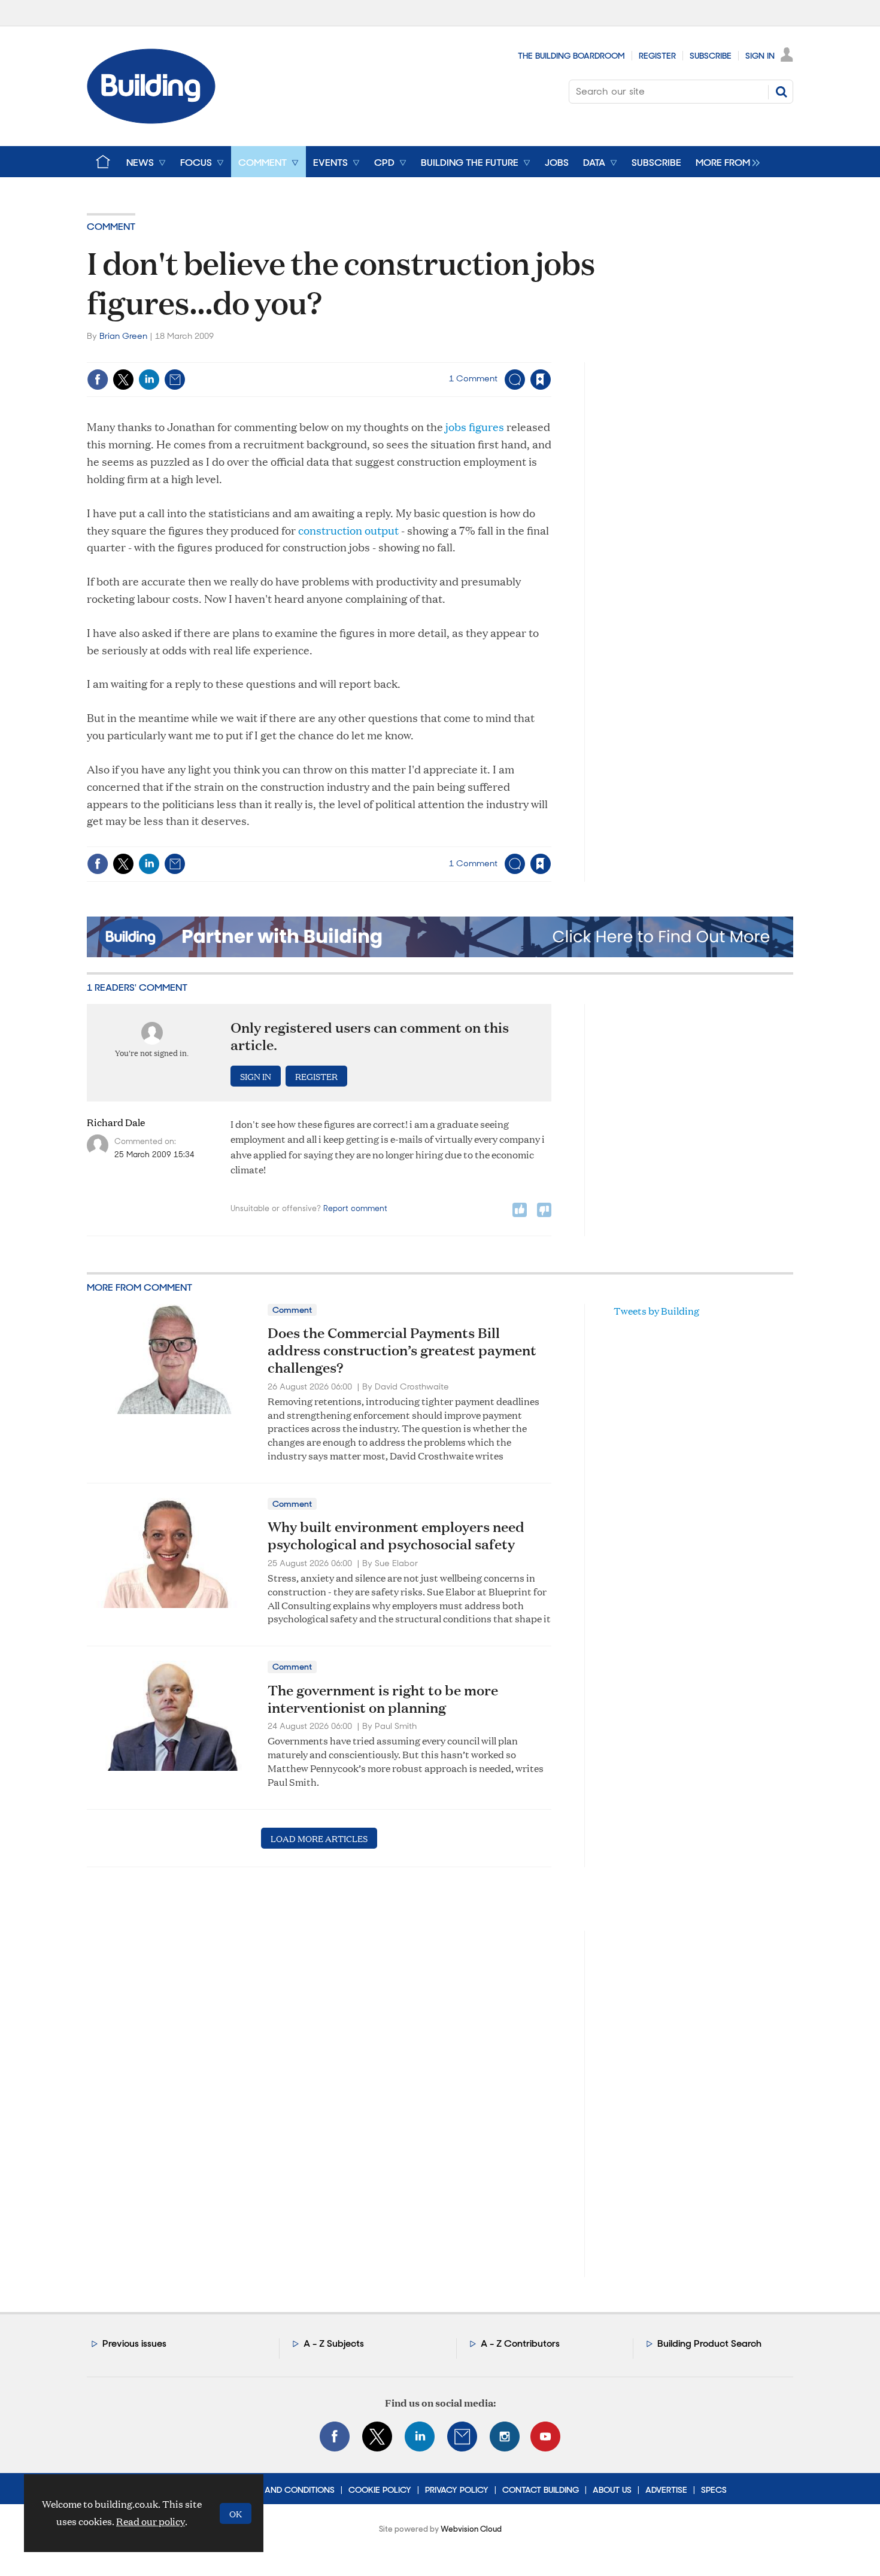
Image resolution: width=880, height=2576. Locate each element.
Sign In (760, 56)
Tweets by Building (656, 1311)
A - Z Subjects (334, 2343)
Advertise (666, 2490)
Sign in (391, 355)
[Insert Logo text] (151, 120)
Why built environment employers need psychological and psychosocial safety (396, 1535)
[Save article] (541, 380)
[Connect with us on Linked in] (420, 2437)
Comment (111, 227)
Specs (714, 2490)
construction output (350, 530)
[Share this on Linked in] (149, 380)
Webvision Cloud (471, 2529)
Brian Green (123, 336)
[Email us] (462, 2437)
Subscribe (711, 56)
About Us (612, 2490)
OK (236, 2513)
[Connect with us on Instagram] (505, 2437)
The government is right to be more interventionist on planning (383, 1699)
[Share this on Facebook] (98, 380)
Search (781, 92)
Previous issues (134, 2343)
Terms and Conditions (285, 2490)
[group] (725, 162)
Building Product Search (709, 2343)
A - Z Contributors (520, 2343)
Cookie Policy (380, 2490)
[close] (550, 355)
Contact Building (541, 2490)
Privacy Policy (457, 2490)
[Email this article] (175, 380)
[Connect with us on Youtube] (545, 2437)
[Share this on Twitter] (123, 380)
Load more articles (319, 1838)
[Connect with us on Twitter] (377, 2437)
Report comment (355, 1208)
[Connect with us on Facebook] (335, 2437)
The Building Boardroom (571, 56)
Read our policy (151, 2521)
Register (657, 56)
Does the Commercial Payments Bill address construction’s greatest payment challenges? (402, 1350)
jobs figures (476, 427)
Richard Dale (116, 1122)
